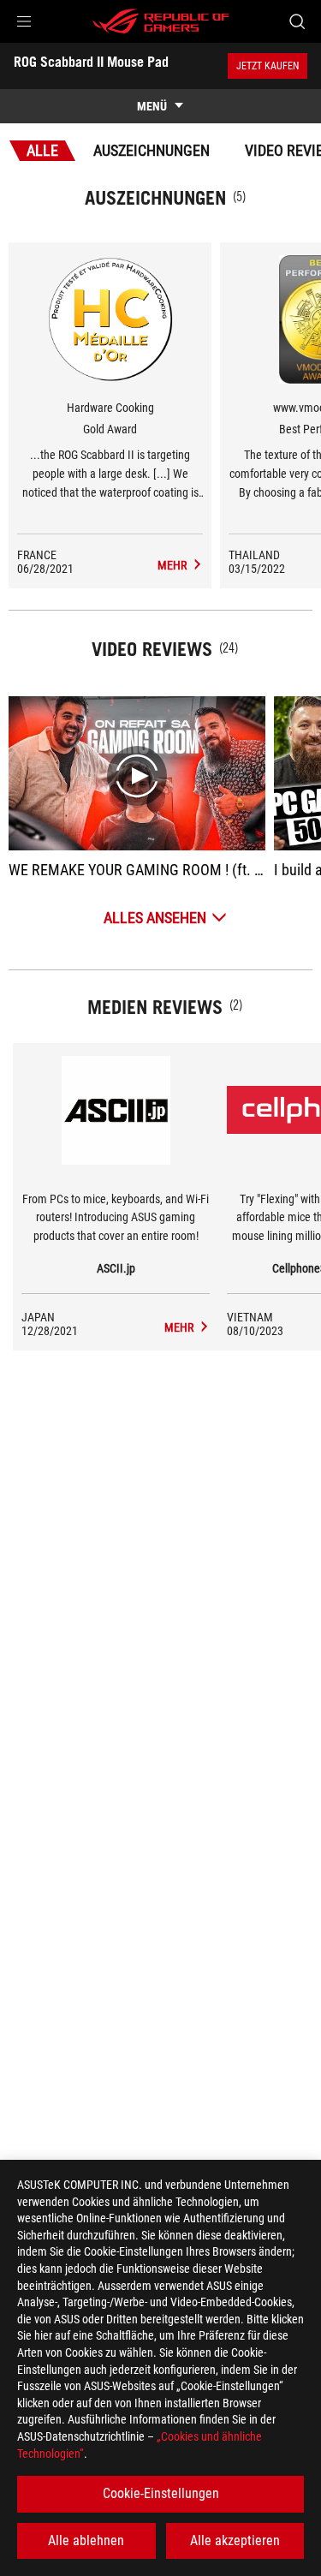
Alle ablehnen (86, 2540)
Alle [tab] (42, 150)
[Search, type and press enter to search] (297, 21)
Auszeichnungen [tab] (152, 150)
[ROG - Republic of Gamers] (161, 21)
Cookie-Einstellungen (161, 2493)
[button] (24, 21)
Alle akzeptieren (235, 2540)
